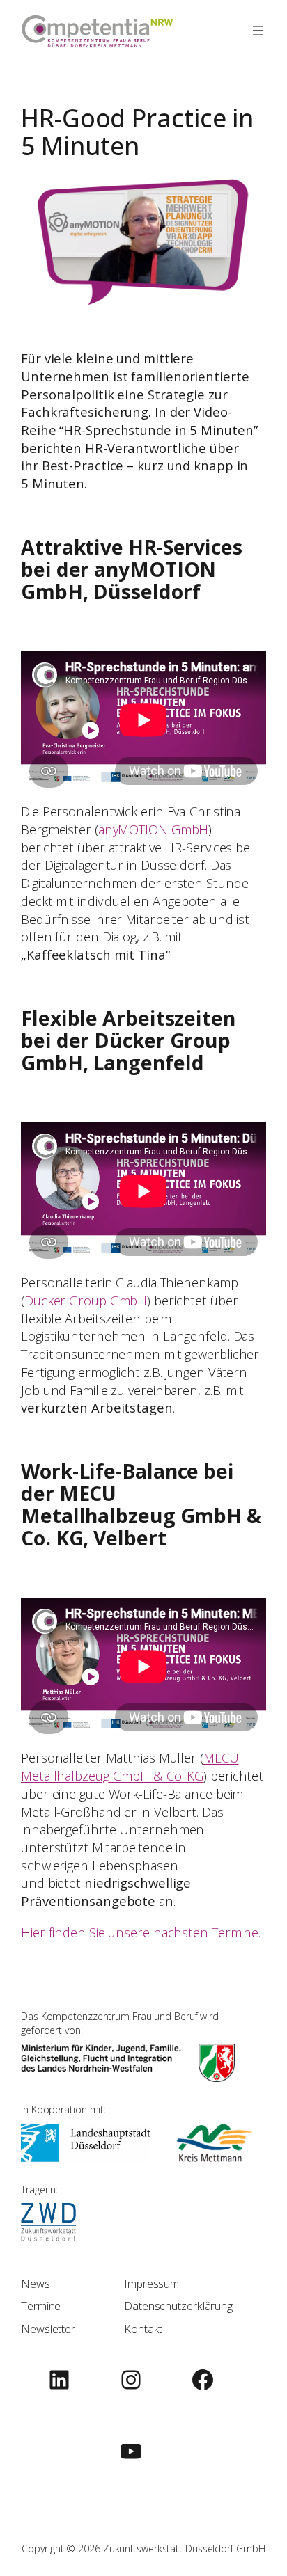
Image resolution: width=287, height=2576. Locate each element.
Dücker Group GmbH (86, 1300)
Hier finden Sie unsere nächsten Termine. (141, 1932)
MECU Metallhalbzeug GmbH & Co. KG (130, 1766)
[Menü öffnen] (258, 31)
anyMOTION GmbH (154, 829)
